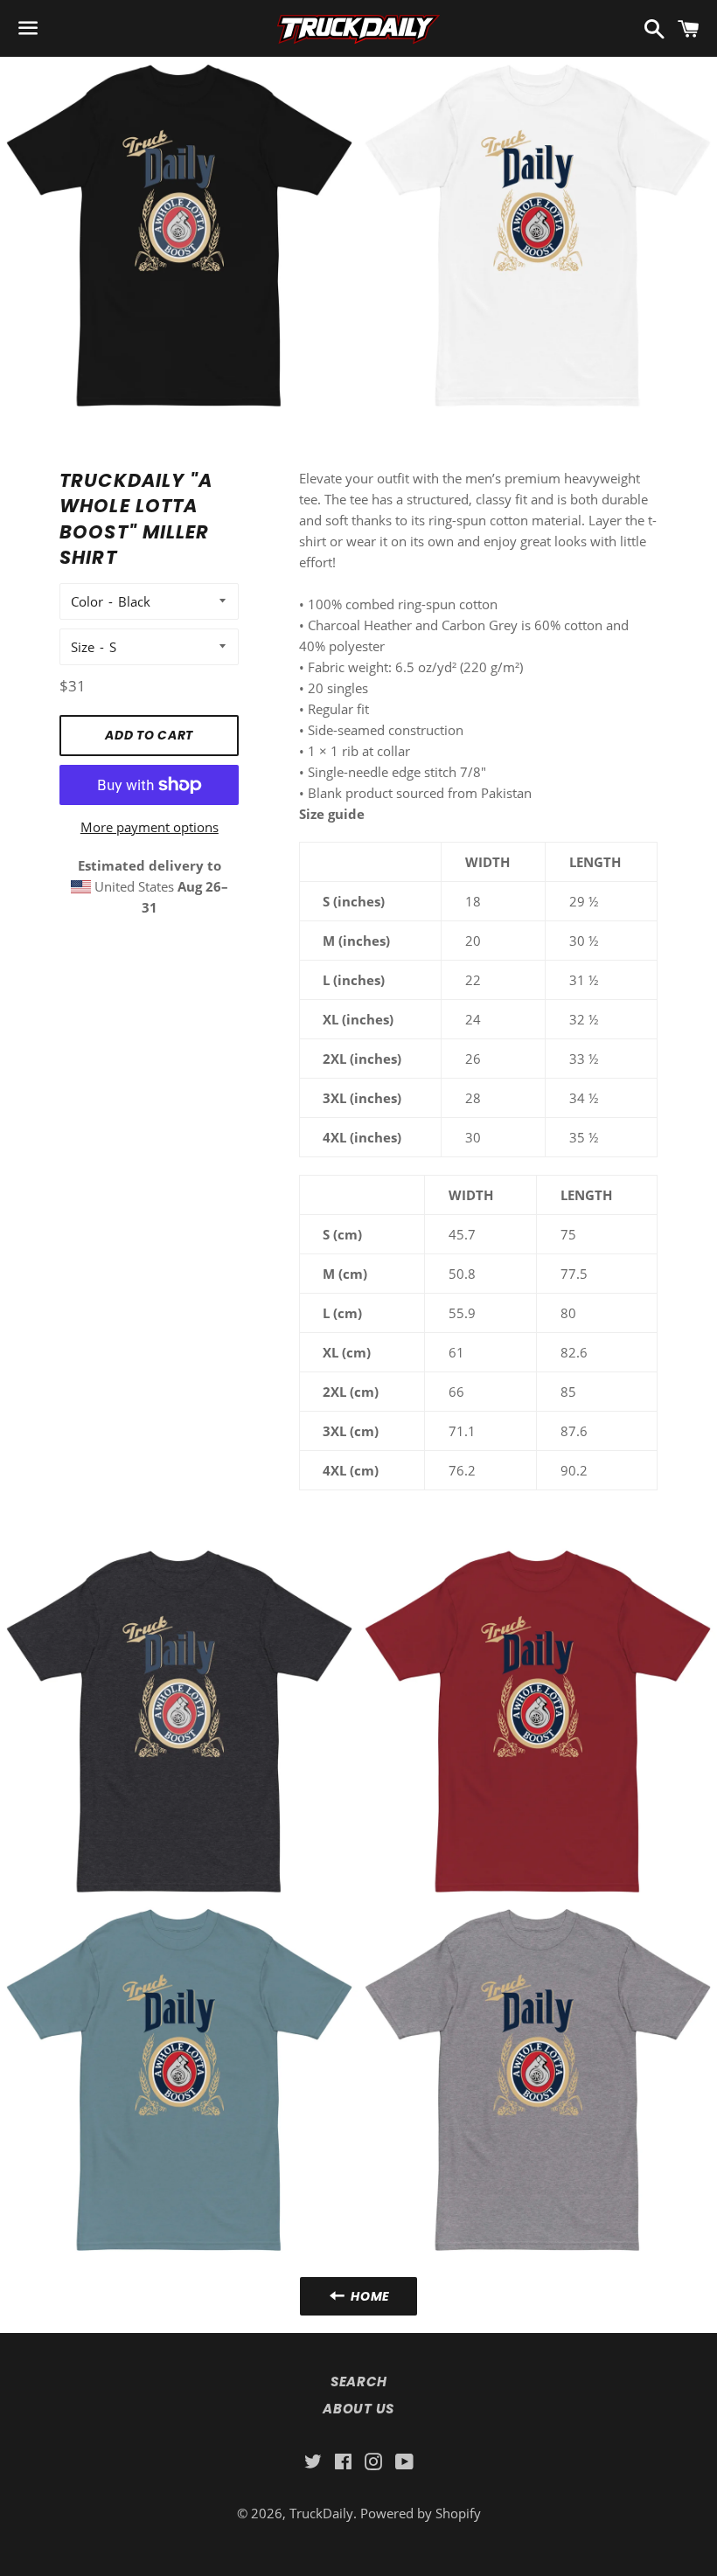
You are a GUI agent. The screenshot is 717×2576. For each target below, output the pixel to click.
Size (83, 647)
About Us (358, 2409)
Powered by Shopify (421, 2513)
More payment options (150, 827)
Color (87, 601)
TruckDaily (321, 2513)
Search (359, 2382)
